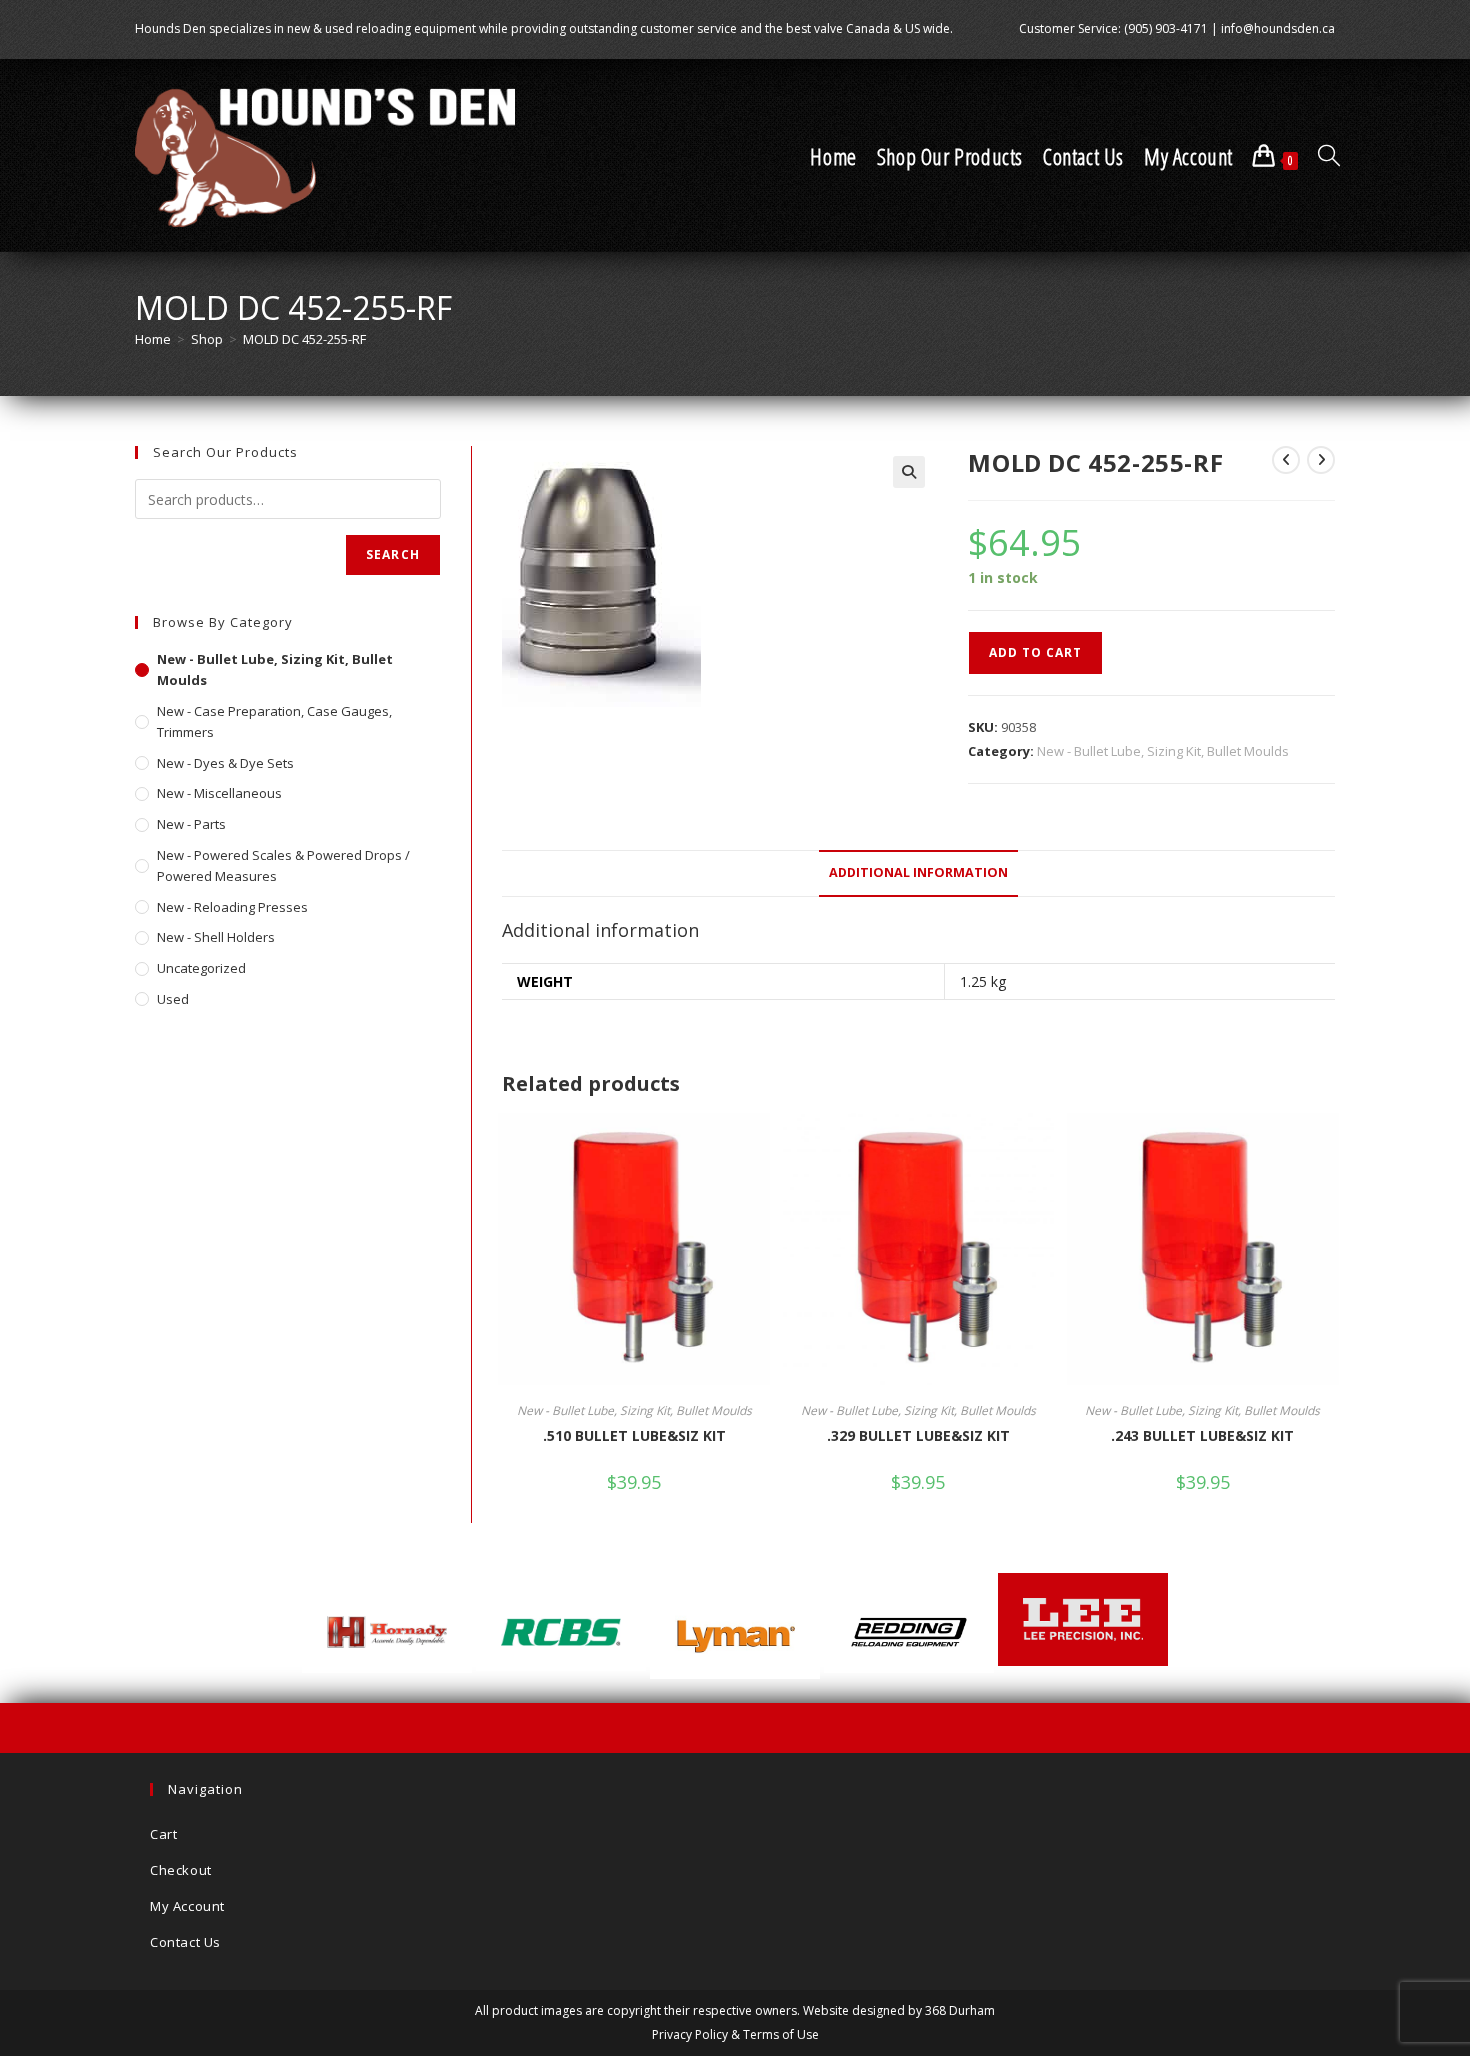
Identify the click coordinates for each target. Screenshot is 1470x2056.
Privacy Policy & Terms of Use (735, 2034)
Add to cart (1035, 652)
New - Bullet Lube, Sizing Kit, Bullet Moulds (1163, 751)
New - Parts (191, 824)
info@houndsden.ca (1278, 28)
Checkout (181, 1870)
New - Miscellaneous (219, 793)
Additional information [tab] (918, 872)
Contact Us (185, 1942)
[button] (909, 472)
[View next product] (1321, 460)
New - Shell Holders (216, 937)
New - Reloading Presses (232, 907)
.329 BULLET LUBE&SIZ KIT (918, 1435)
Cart (163, 1834)
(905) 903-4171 (1166, 28)
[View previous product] (1286, 460)
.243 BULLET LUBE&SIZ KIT (1202, 1435)
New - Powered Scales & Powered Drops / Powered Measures (283, 865)
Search (393, 554)
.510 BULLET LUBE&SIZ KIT (634, 1435)
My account (187, 1906)
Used (173, 999)
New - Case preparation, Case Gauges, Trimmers (274, 721)
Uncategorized (201, 968)
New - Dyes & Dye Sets (225, 763)
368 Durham (960, 2010)
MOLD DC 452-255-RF (304, 339)
